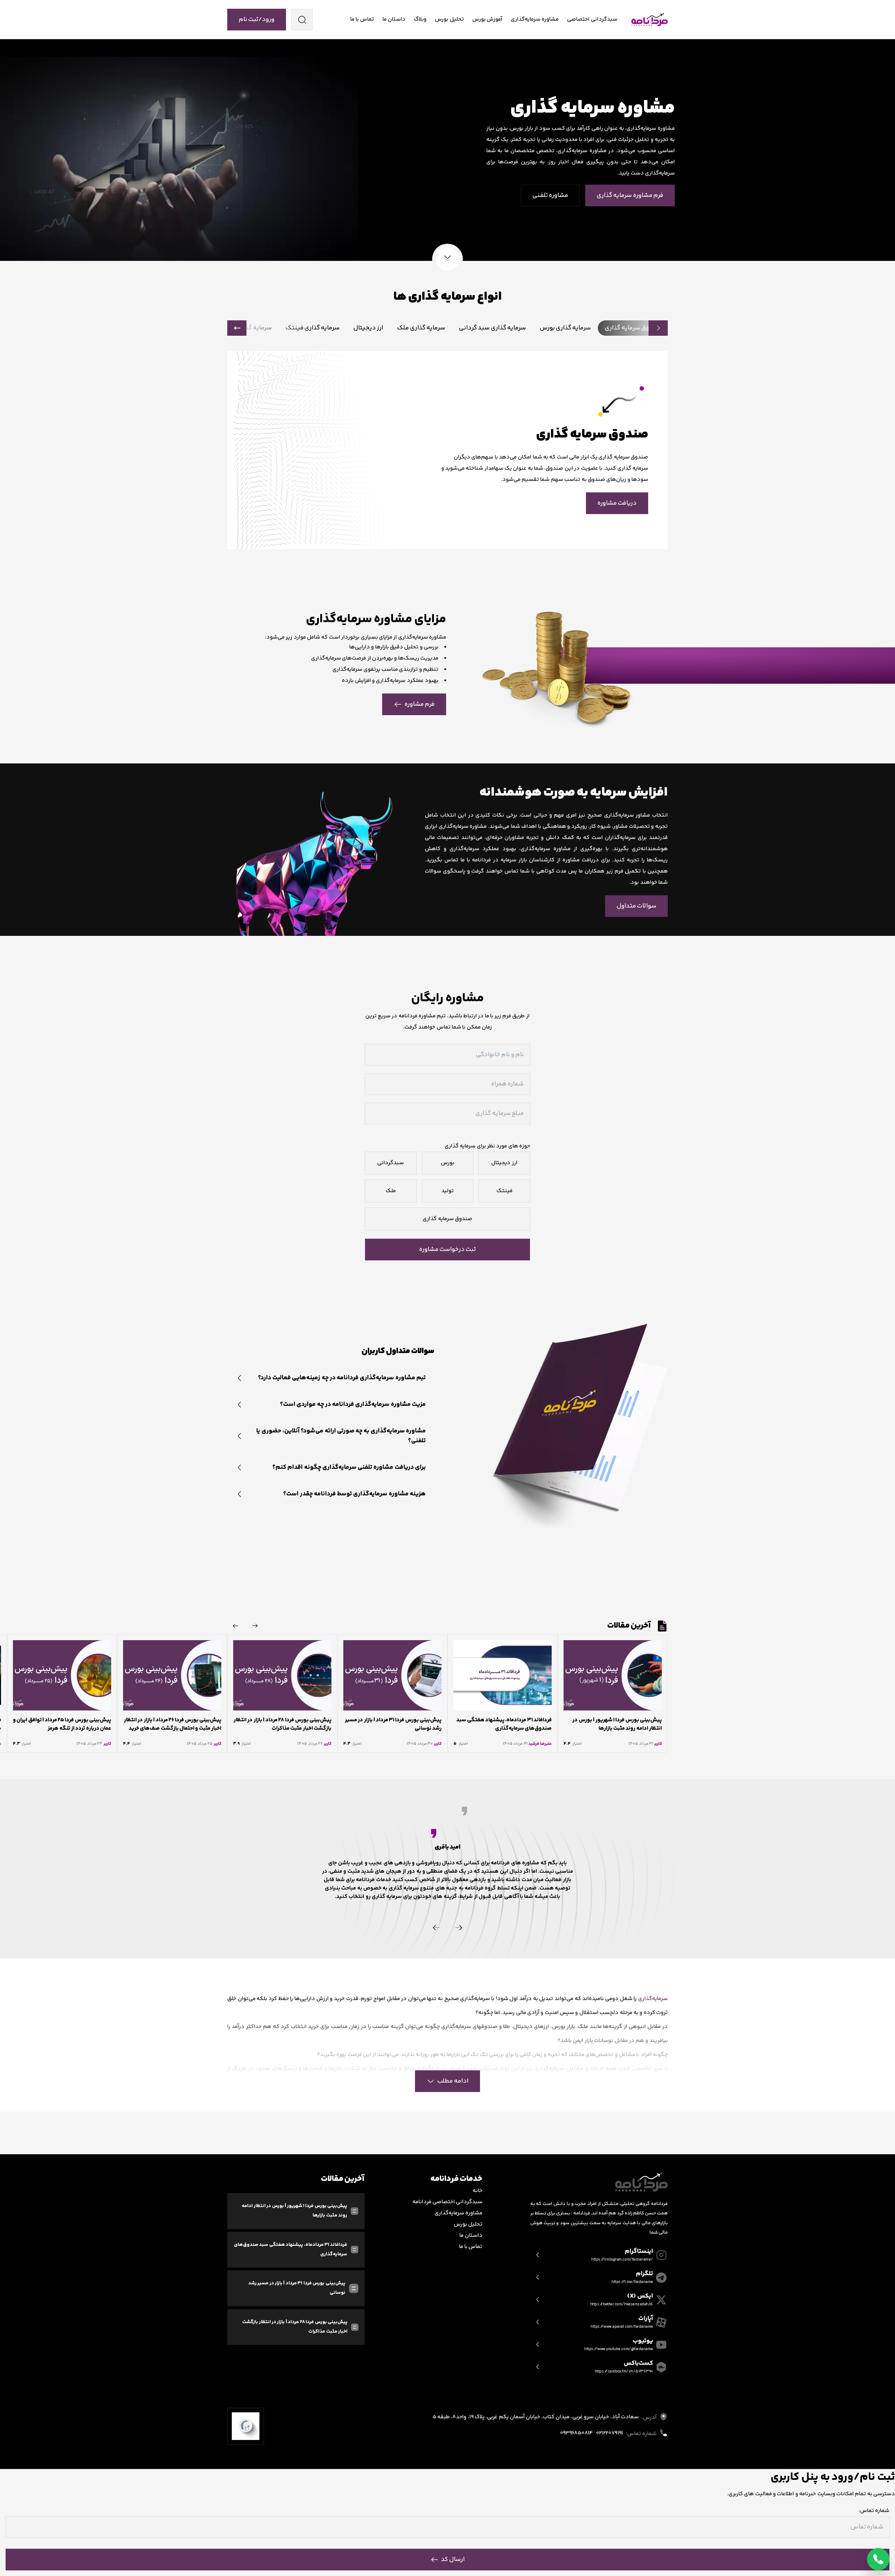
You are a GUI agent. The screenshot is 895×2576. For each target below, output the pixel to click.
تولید (447, 1191)
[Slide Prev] (255, 1626)
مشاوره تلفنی (550, 195)
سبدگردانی (391, 1163)
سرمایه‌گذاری (653, 1999)
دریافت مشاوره (617, 503)
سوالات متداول (636, 906)
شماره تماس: (874, 2511)
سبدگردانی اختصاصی (592, 19)
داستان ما (394, 19)
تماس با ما (362, 19)
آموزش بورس (487, 19)
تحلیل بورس (449, 19)
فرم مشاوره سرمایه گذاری (630, 195)
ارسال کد (453, 2560)
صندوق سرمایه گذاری (447, 1219)
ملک (391, 1191)
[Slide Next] (236, 1626)
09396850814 (576, 2433)
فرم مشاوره (420, 704)
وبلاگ (420, 19)
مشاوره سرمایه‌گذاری (535, 19)
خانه (478, 2191)
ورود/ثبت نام (257, 20)
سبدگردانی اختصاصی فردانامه (448, 2202)
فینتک (504, 1191)
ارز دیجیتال (504, 1163)
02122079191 (609, 2433)
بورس (447, 1163)
